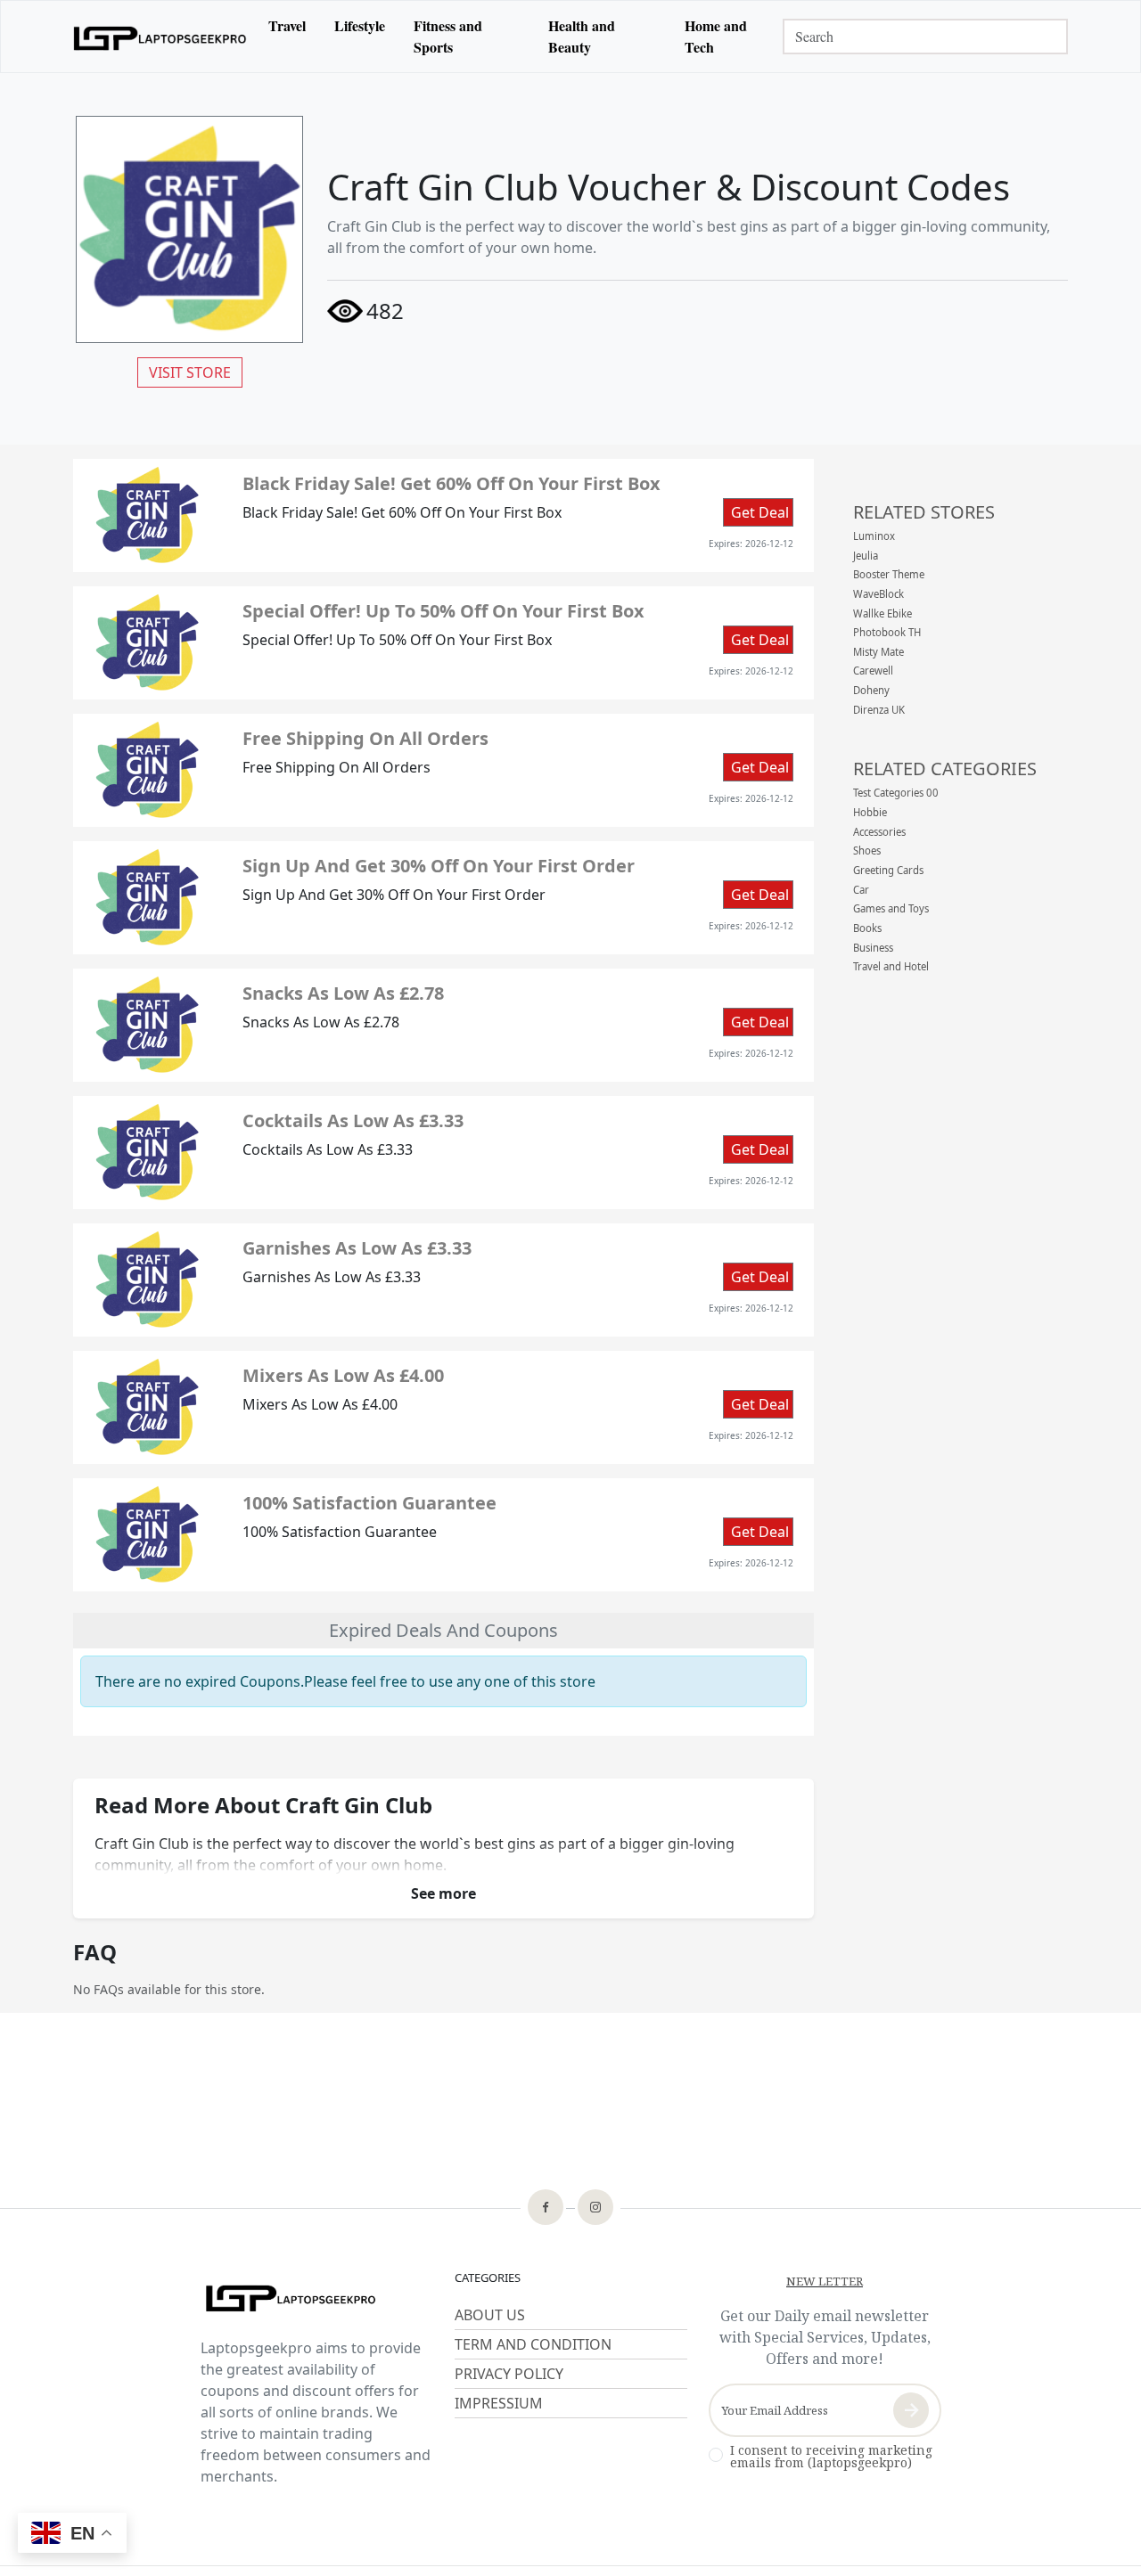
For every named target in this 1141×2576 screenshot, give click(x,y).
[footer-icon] (546, 2209)
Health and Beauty (582, 36)
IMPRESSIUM (499, 2403)
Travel (287, 25)
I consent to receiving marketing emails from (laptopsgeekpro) (831, 2457)
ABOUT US (490, 2315)
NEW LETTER (825, 2281)
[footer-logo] (317, 2300)
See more (443, 1893)
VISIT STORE (190, 372)
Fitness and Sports (448, 36)
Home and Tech (716, 36)
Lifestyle (360, 25)
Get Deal (760, 512)
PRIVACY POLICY (509, 2374)
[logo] (160, 36)
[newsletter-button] (911, 2410)
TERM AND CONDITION (533, 2344)
